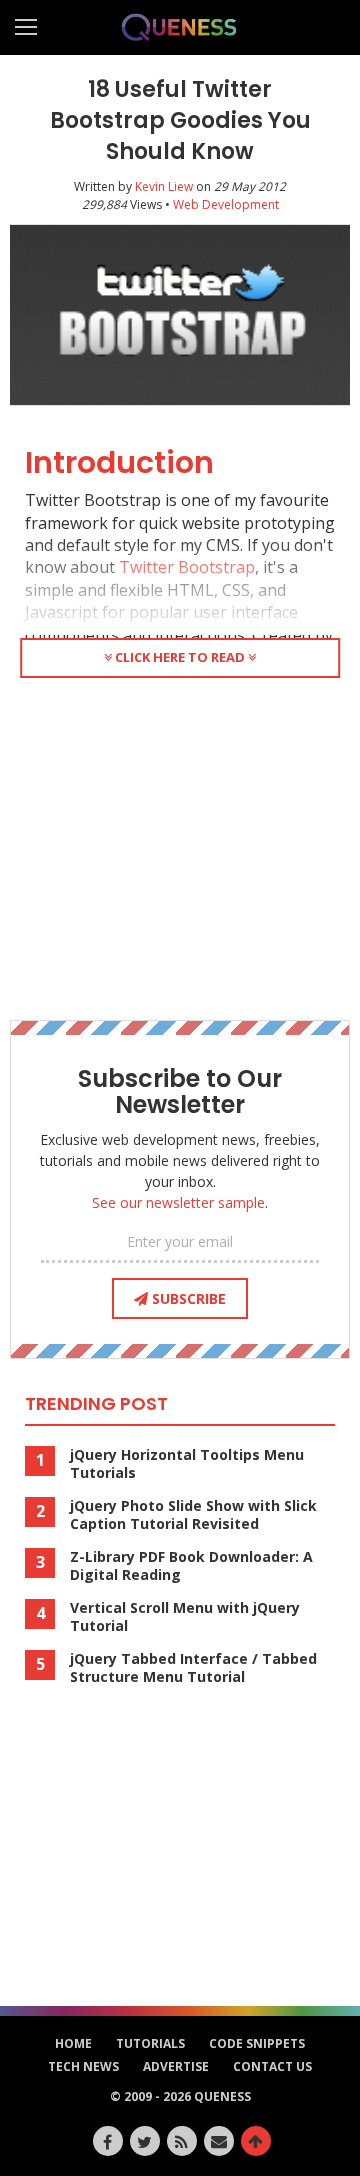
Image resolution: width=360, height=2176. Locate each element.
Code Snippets (257, 2043)
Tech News (83, 2066)
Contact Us (272, 2066)
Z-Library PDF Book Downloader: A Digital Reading (191, 1566)
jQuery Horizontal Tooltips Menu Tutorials (187, 1464)
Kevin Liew (164, 186)
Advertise (176, 2066)
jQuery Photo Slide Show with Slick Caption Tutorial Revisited (193, 1515)
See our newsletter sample (178, 1202)
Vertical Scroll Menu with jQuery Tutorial (185, 1617)
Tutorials (150, 2043)
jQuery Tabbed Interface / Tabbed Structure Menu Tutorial (193, 1668)
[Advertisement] (180, 845)
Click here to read (180, 657)
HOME (73, 2043)
